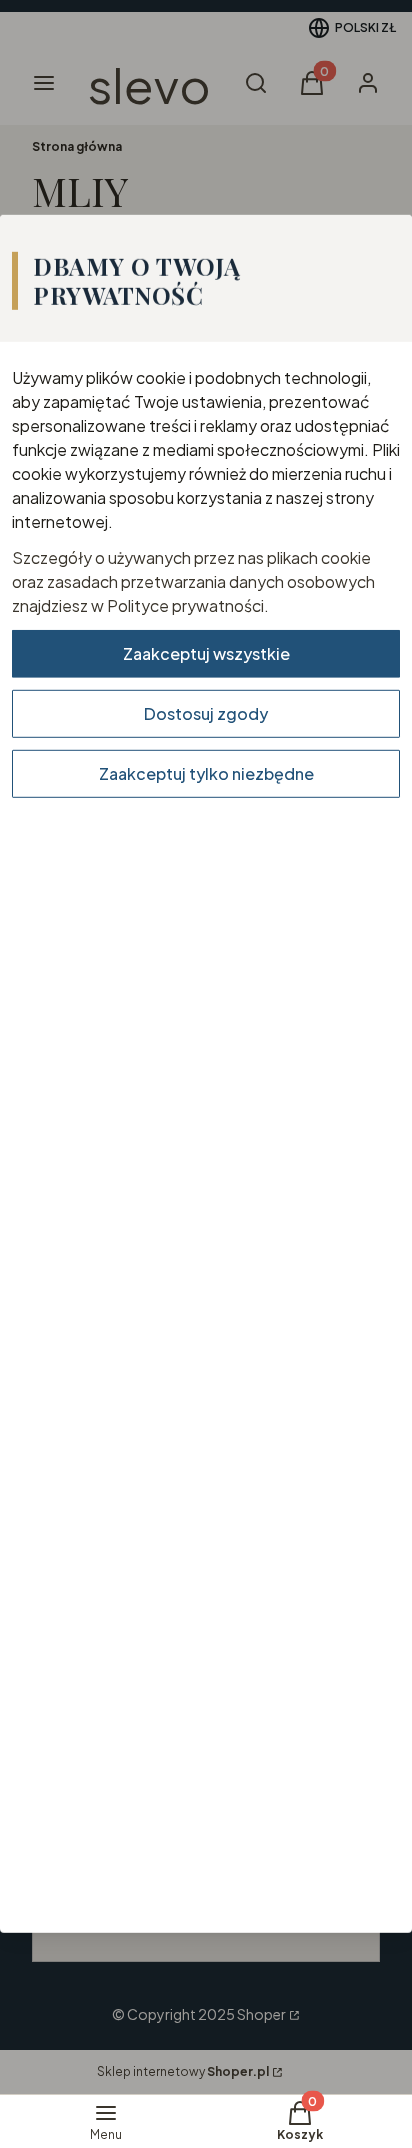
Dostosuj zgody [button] (206, 712)
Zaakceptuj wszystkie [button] (206, 652)
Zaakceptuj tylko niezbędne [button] (206, 772)
